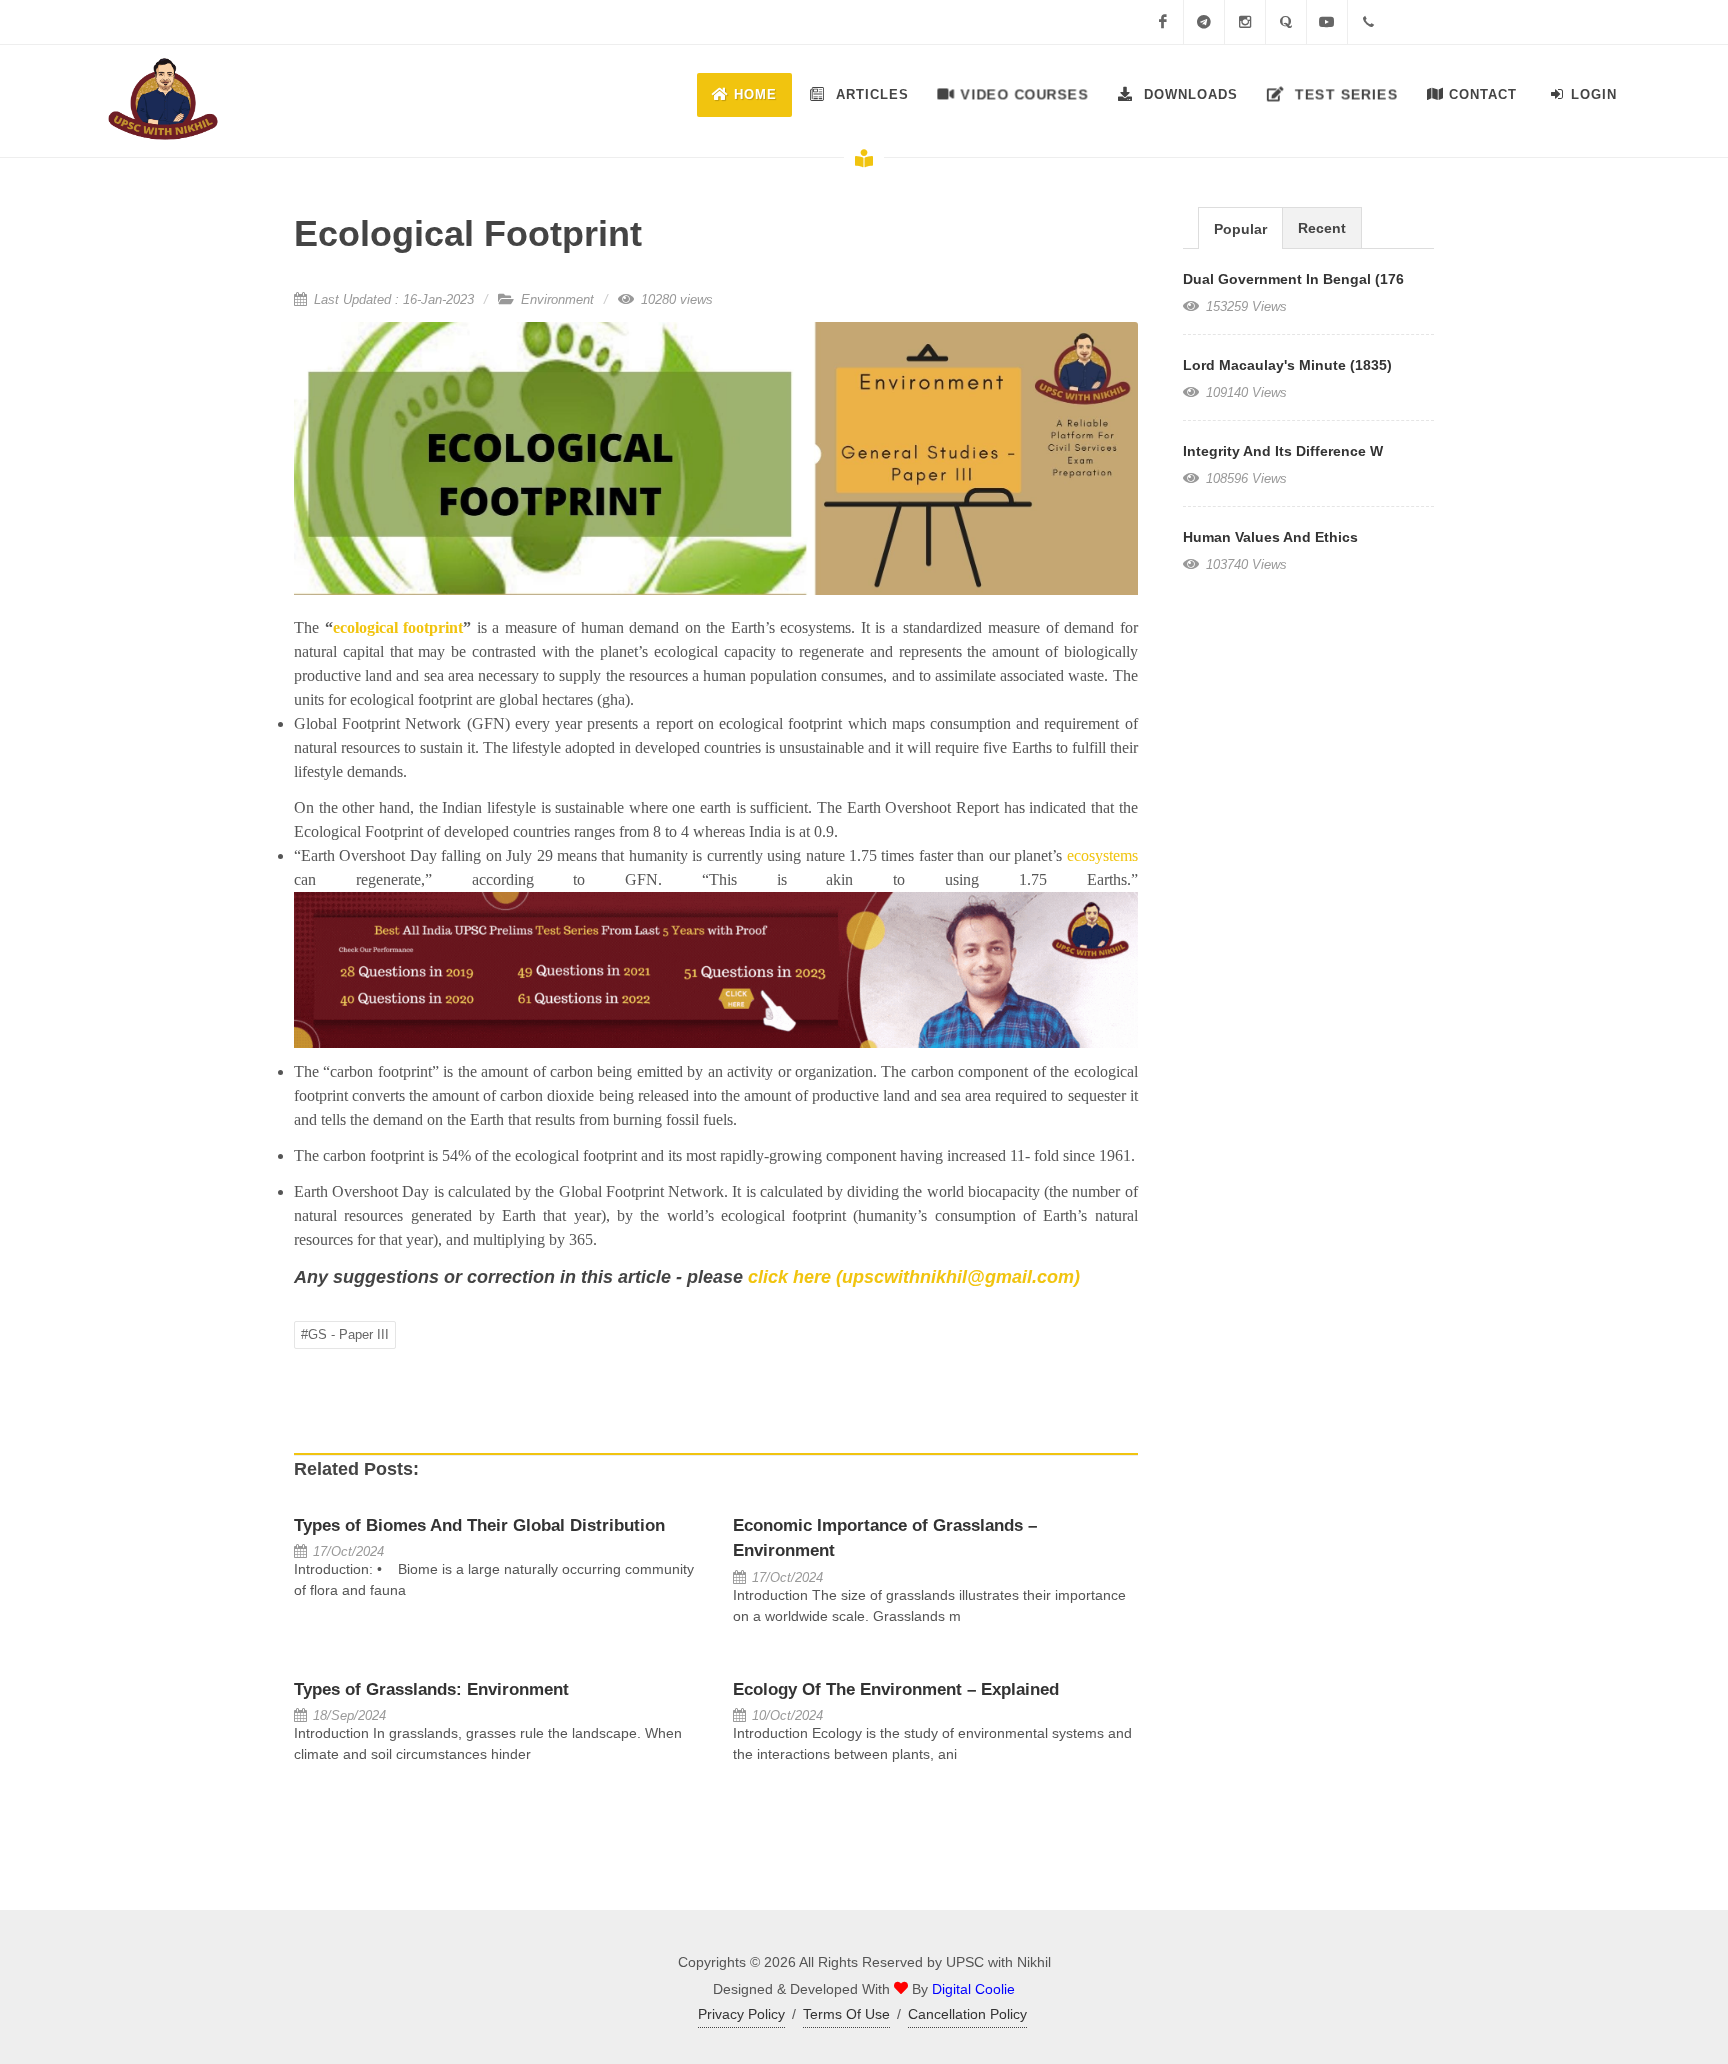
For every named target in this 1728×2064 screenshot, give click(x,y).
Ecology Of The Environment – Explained (896, 1689)
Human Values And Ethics (1270, 537)
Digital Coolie (973, 1989)
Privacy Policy (741, 2014)
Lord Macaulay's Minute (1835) (1287, 365)
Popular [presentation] (1240, 229)
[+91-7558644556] (1368, 22)
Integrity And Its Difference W (1283, 451)
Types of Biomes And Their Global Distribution (479, 1525)
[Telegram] (1204, 22)
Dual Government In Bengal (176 (1293, 279)
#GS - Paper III (345, 1334)
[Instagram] (1245, 22)
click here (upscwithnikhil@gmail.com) (914, 1277)
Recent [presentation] (1322, 228)
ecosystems (1102, 855)
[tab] (1240, 227)
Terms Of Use (846, 2014)
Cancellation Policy (967, 2014)
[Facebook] (1163, 22)
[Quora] (1286, 22)
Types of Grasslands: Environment (431, 1689)
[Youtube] (1327, 22)
